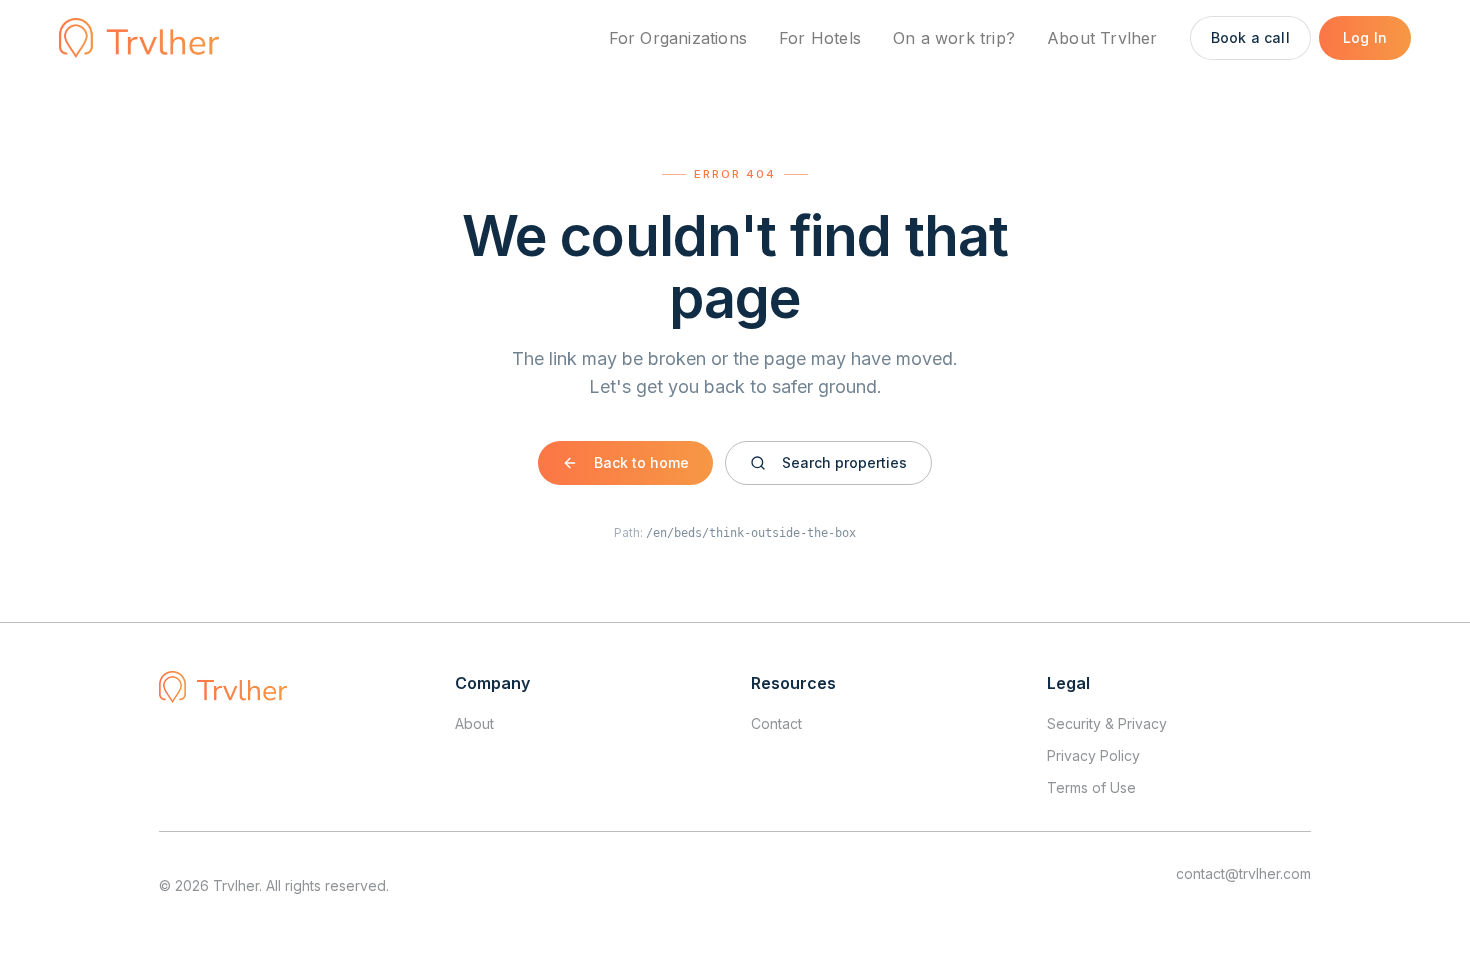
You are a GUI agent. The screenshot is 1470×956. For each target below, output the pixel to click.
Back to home (641, 462)
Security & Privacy (1107, 723)
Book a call (1250, 37)
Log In (1365, 37)
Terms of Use (1091, 787)
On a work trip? (954, 38)
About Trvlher (1102, 38)
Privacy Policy (1093, 755)
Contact (776, 723)
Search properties (844, 462)
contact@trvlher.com (1243, 873)
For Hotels (820, 38)
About (474, 723)
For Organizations (678, 38)
